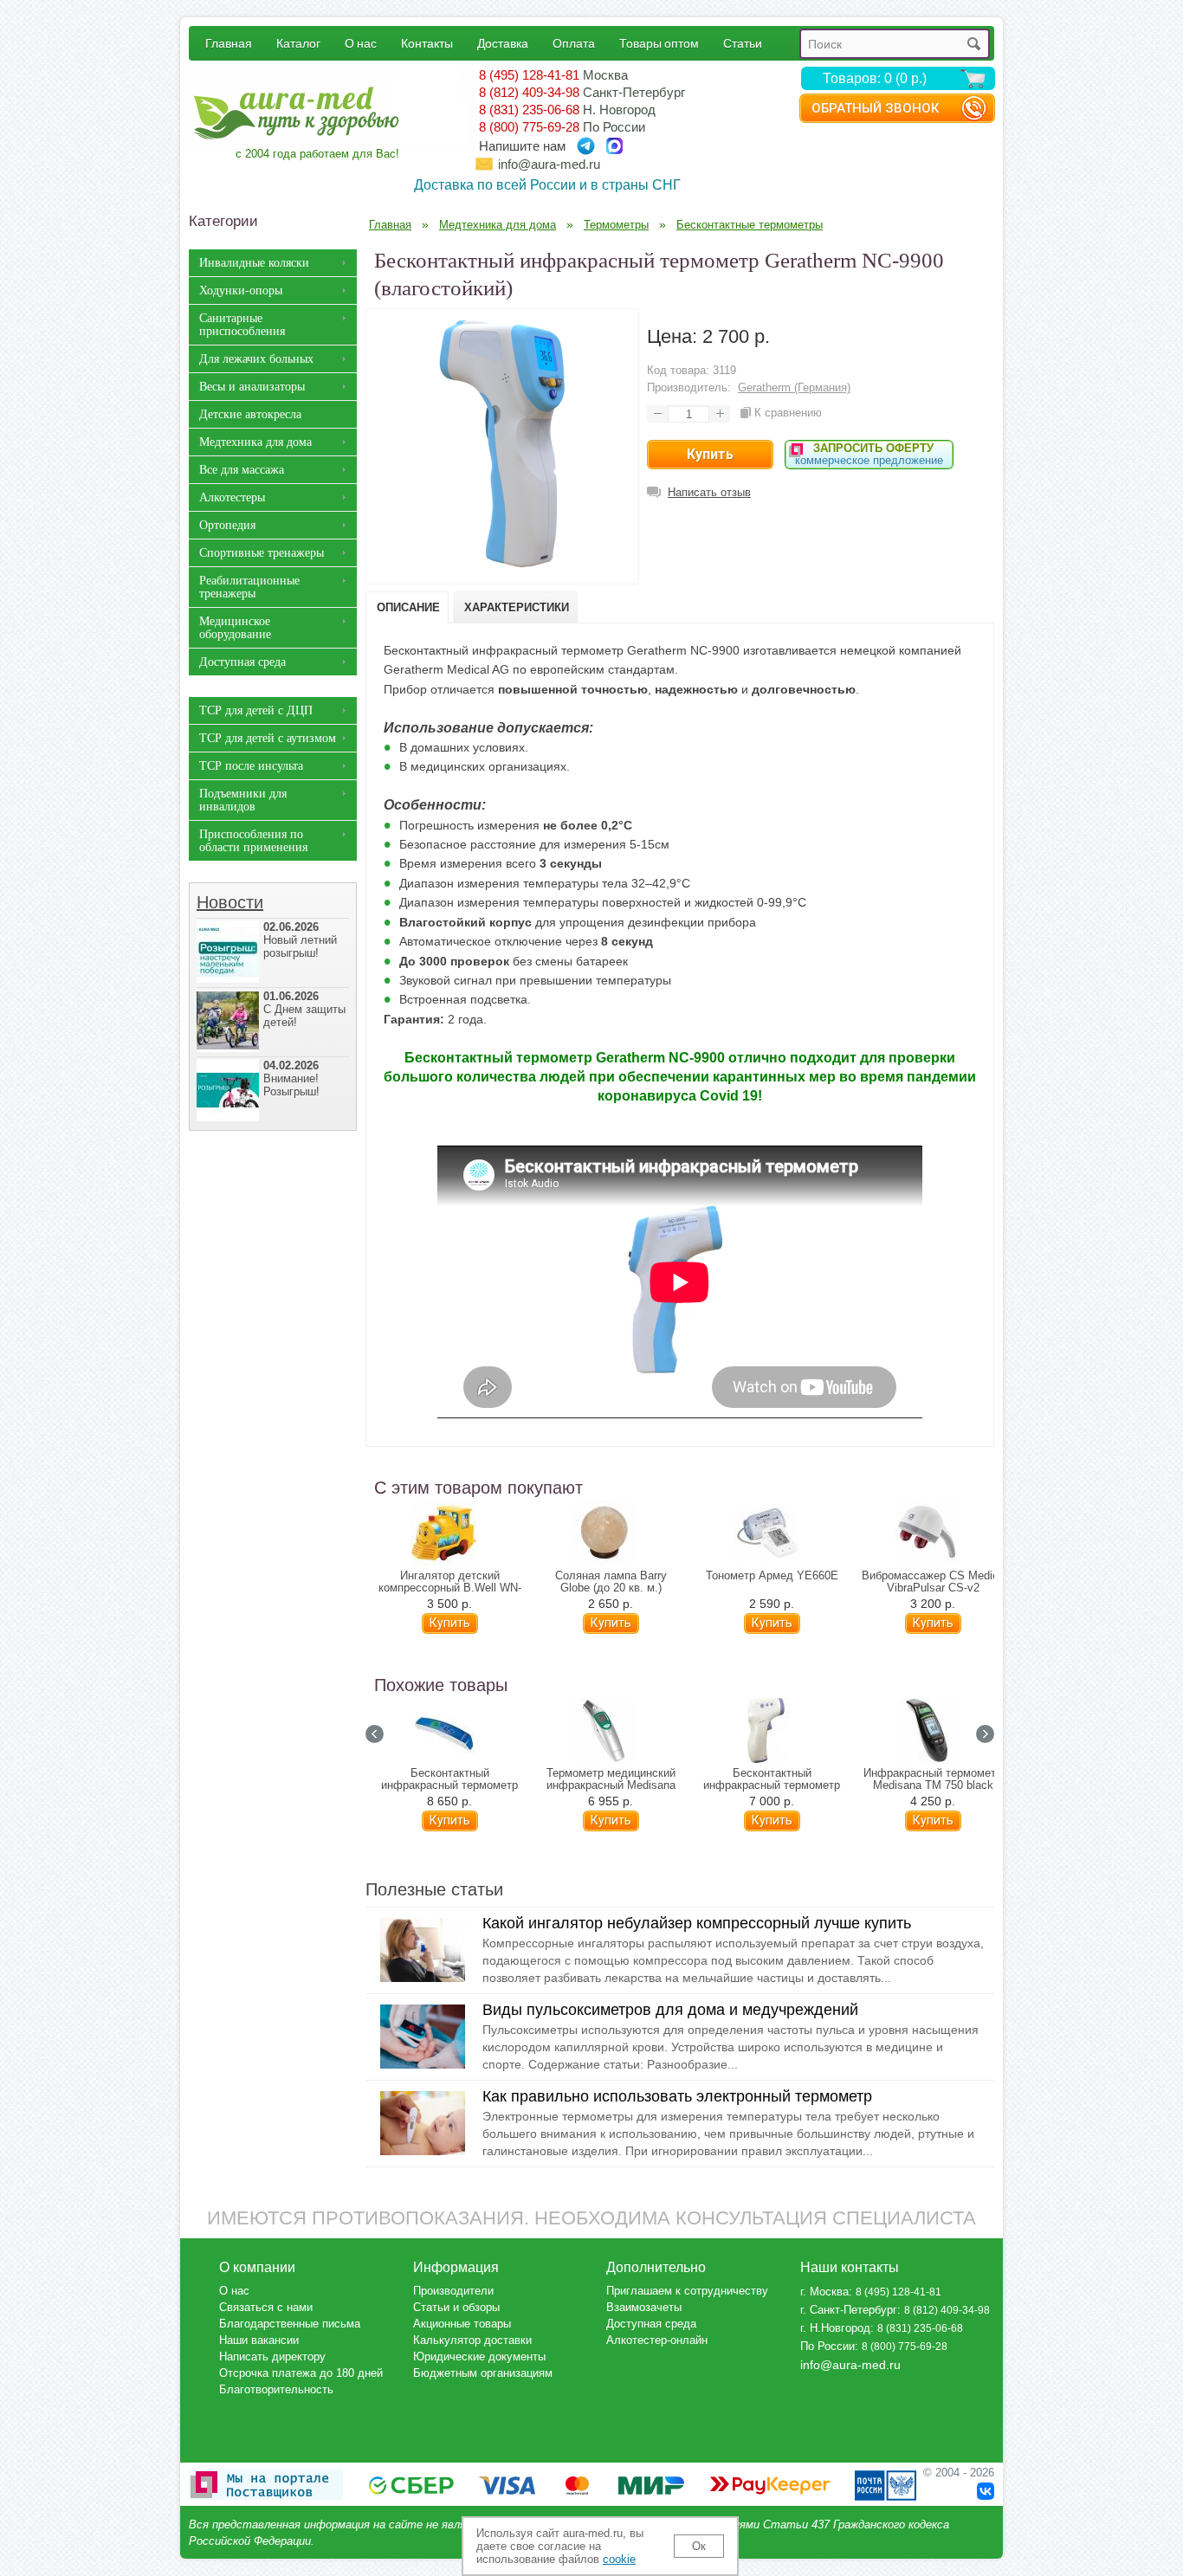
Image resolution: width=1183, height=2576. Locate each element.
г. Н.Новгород (835, 2328)
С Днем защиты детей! (304, 1009)
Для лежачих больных (256, 359)
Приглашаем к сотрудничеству (687, 2291)
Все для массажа (242, 470)
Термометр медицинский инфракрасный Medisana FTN (611, 1785)
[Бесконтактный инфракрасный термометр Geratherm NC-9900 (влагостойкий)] (502, 571)
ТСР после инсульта (251, 766)
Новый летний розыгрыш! (300, 940)
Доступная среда (242, 662)
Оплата (574, 43)
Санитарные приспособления (242, 325)
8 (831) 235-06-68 (529, 110)
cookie (619, 2559)
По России (827, 2346)
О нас (361, 43)
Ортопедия (227, 525)
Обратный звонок (875, 108)
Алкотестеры (232, 497)
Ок (699, 2546)
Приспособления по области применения (253, 841)
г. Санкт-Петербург (849, 2310)
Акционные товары (462, 2324)
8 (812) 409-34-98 (529, 92)
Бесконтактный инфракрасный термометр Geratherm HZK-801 (772, 1785)
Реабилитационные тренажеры (249, 587)
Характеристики (517, 607)
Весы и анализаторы (252, 387)
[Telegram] (586, 146)
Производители (453, 2291)
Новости (230, 902)
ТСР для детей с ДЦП (256, 710)
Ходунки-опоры (241, 291)
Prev (375, 1734)
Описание (408, 607)
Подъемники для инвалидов (243, 800)
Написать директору (272, 2356)
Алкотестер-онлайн (657, 2340)
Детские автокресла (250, 414)
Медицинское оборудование (235, 628)
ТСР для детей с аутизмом (268, 738)
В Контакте (986, 2491)
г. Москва (824, 2292)
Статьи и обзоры (456, 2307)
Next (985, 1734)
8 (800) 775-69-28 (529, 127)
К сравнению (788, 413)
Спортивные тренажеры (262, 553)
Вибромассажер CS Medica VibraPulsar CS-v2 (933, 1582)
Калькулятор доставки (472, 2340)
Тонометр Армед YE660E (772, 1576)
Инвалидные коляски (254, 263)
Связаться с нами (266, 2307)
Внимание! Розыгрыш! (291, 1078)
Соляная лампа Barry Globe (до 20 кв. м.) (611, 1582)
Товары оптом (659, 43)
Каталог (298, 43)
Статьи (743, 43)
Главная (229, 43)
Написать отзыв (709, 492)
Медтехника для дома (255, 442)
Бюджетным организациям (483, 2373)
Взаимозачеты (644, 2307)
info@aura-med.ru (549, 164)
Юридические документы (479, 2356)
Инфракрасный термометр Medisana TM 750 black (933, 1779)
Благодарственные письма (290, 2324)
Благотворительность (276, 2389)
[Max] (614, 146)
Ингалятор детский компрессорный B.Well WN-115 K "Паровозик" (450, 1588)
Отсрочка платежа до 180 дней (301, 2373)
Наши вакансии (259, 2340)
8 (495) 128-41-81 (529, 75)
